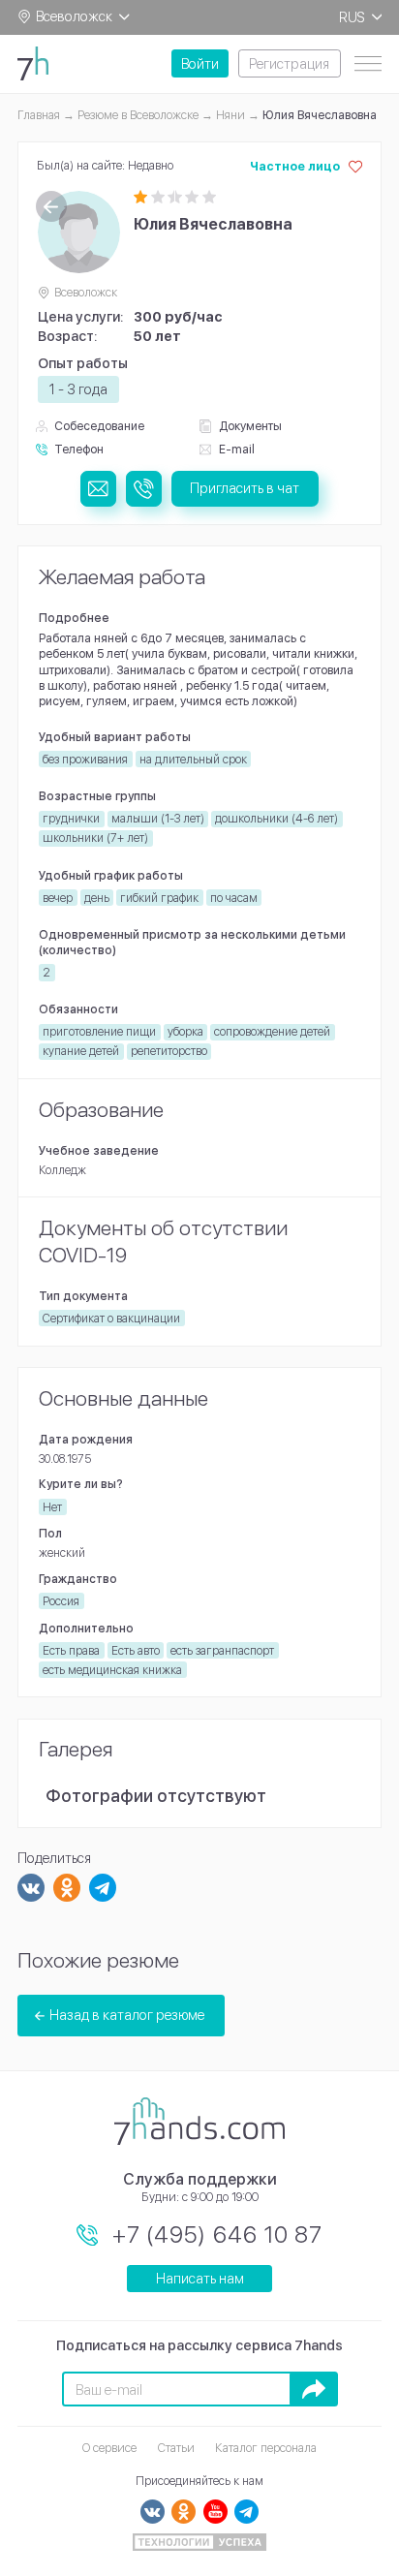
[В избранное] (355, 167)
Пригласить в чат (245, 488)
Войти (200, 63)
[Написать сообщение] (98, 489)
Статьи (176, 2448)
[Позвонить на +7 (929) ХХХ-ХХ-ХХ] (144, 489)
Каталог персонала (266, 2448)
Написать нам (200, 2278)
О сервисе (109, 2448)
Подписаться (314, 2389)
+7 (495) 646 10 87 (217, 2235)
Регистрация (289, 63)
